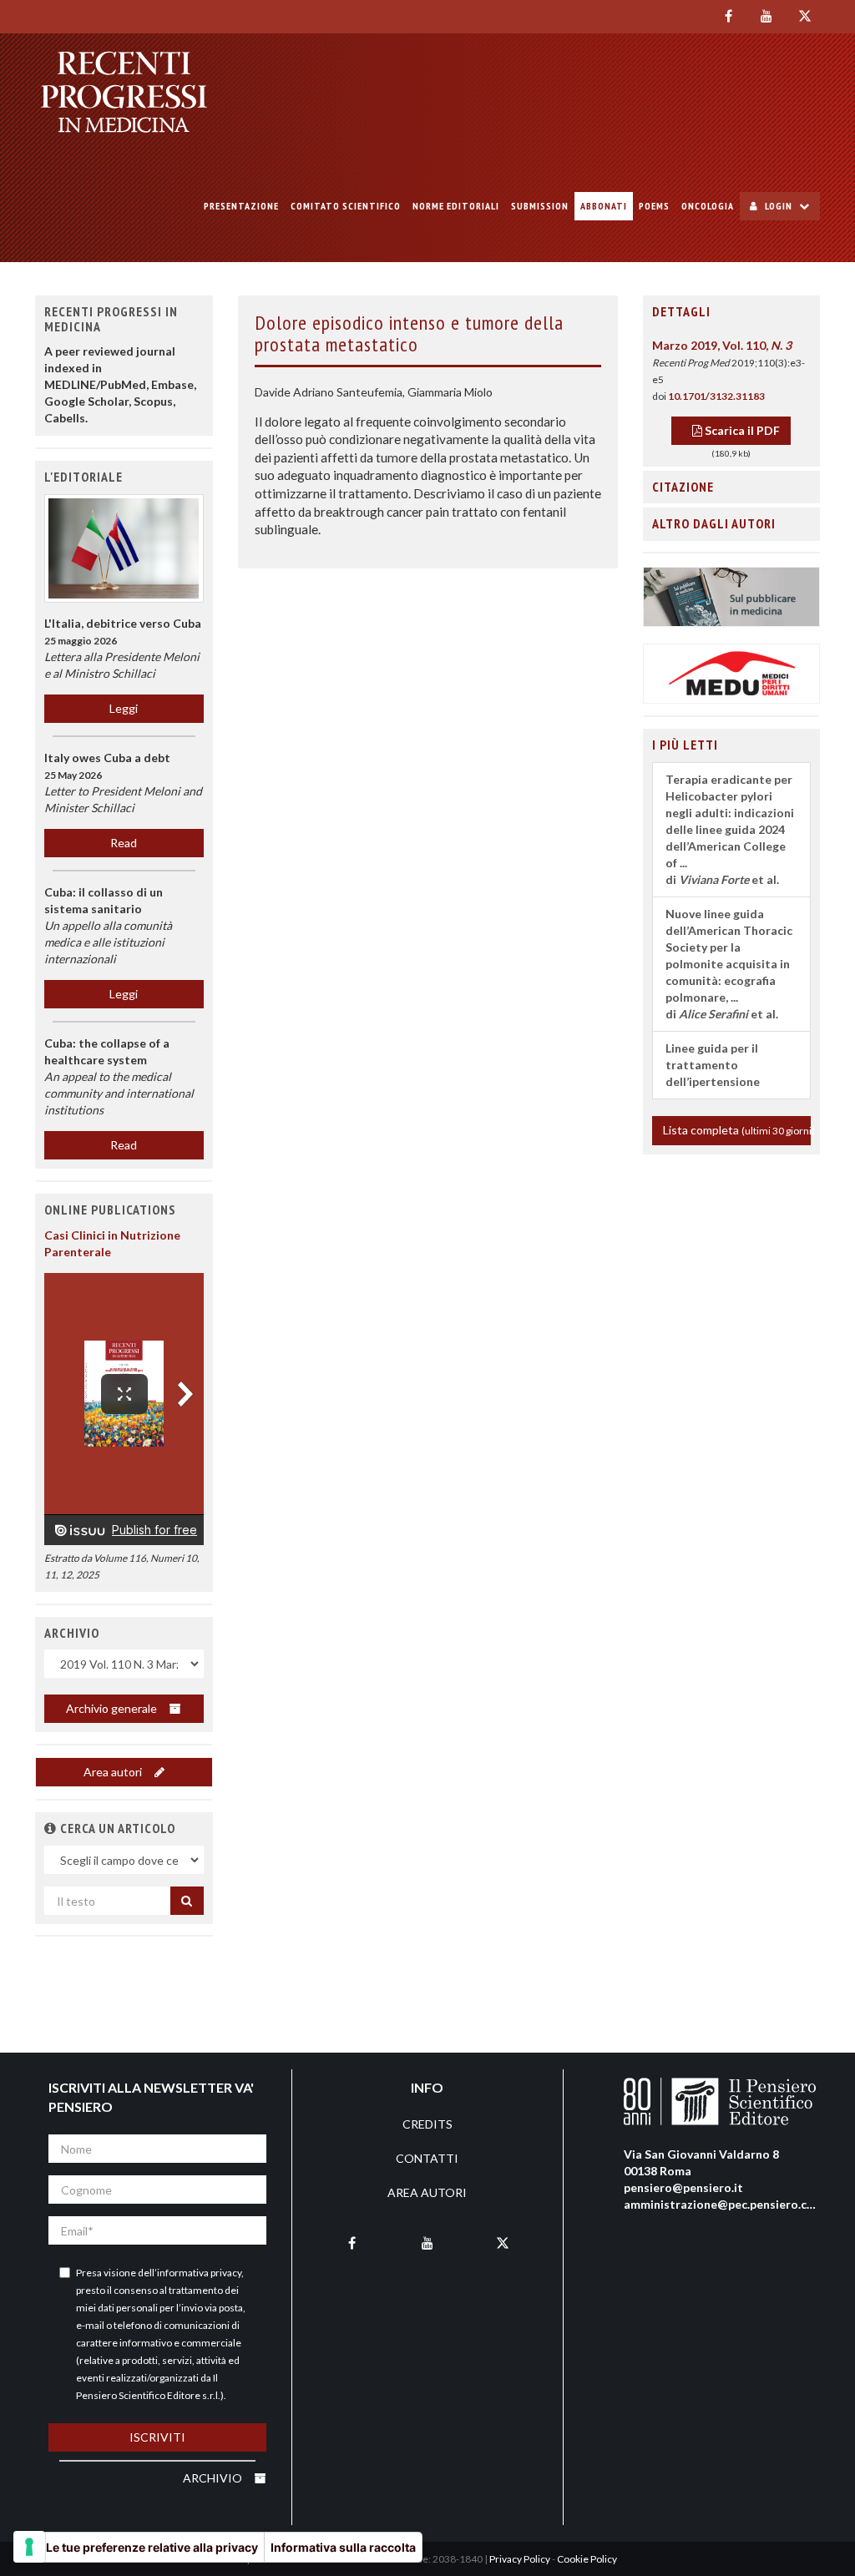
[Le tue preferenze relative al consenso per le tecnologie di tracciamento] (29, 2547)
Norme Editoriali (456, 206)
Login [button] (779, 206)
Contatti (427, 2158)
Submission (540, 206)
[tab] (732, 312)
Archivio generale (113, 1708)
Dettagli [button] (681, 311)
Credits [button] (427, 2124)
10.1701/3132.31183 (716, 396)
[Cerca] (187, 1901)
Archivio (214, 2478)
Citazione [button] (683, 487)
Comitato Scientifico (346, 206)
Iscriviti (157, 2437)
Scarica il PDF (741, 430)
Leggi (124, 708)
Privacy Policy (520, 2559)
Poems (654, 206)
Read (124, 843)
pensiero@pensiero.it (683, 2187)
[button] (51, 1828)
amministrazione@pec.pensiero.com (724, 2204)
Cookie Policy (587, 2559)
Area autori (114, 1772)
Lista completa (737, 1130)
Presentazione (241, 206)
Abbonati (604, 206)
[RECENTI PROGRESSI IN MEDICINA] (124, 92)
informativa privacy (199, 2273)
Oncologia (708, 206)
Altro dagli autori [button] (714, 523)
